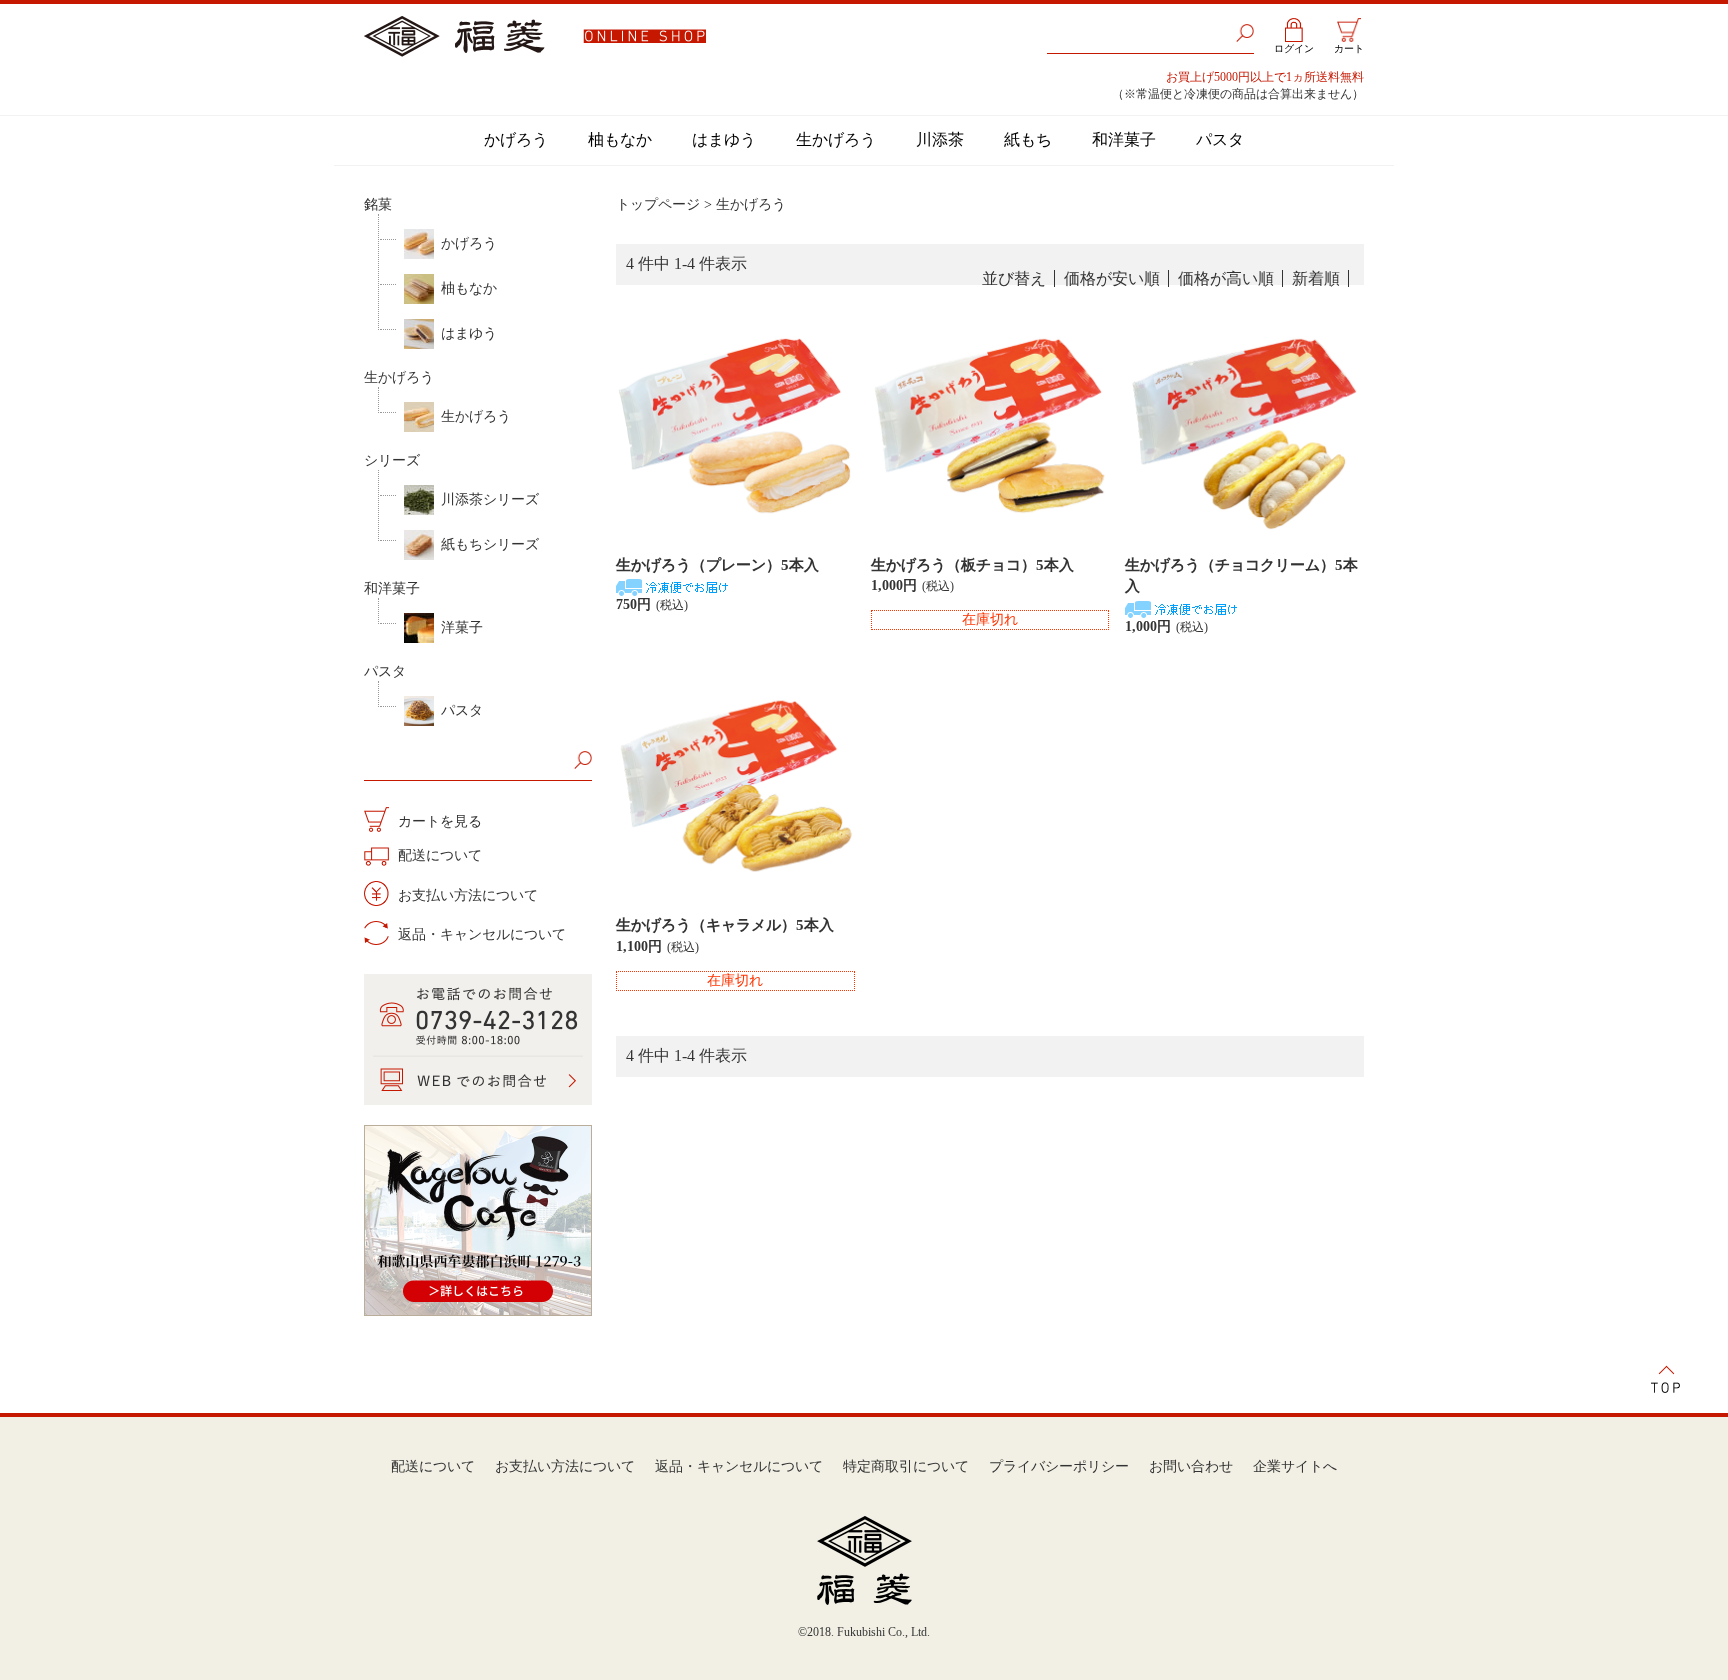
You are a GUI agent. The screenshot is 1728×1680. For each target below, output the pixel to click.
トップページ (658, 204)
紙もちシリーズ (490, 544)
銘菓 (378, 204)
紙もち (1028, 139)
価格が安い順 (1112, 278)
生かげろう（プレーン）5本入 (717, 564)
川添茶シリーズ (490, 499)
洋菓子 (462, 627)
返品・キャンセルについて (480, 934)
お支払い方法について (466, 895)
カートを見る (438, 821)
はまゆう (724, 139)
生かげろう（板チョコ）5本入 (972, 564)
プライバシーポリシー (1059, 1466)
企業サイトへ (1295, 1466)
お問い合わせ (1191, 1466)
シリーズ (392, 460)
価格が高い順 (1226, 278)
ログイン (1294, 48)
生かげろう (836, 139)
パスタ (1220, 139)
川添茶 (940, 139)
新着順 (1316, 278)
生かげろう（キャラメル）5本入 (725, 924)
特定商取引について (906, 1466)
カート (1349, 48)
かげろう (516, 139)
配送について (438, 855)
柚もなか (620, 139)
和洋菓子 (1124, 139)
